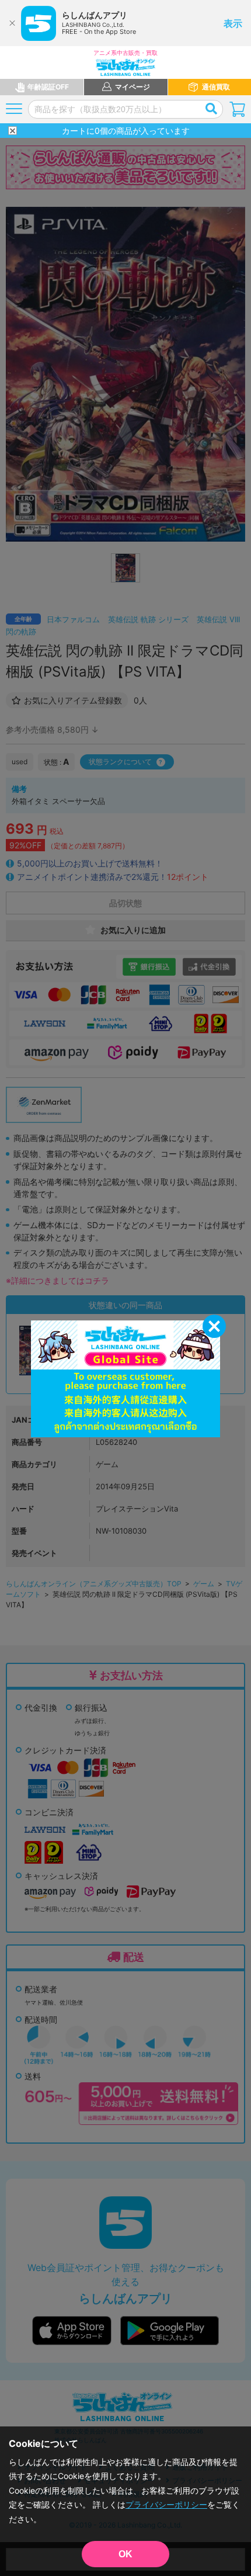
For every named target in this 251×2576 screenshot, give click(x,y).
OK (125, 2554)
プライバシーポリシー (166, 2504)
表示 (233, 23)
